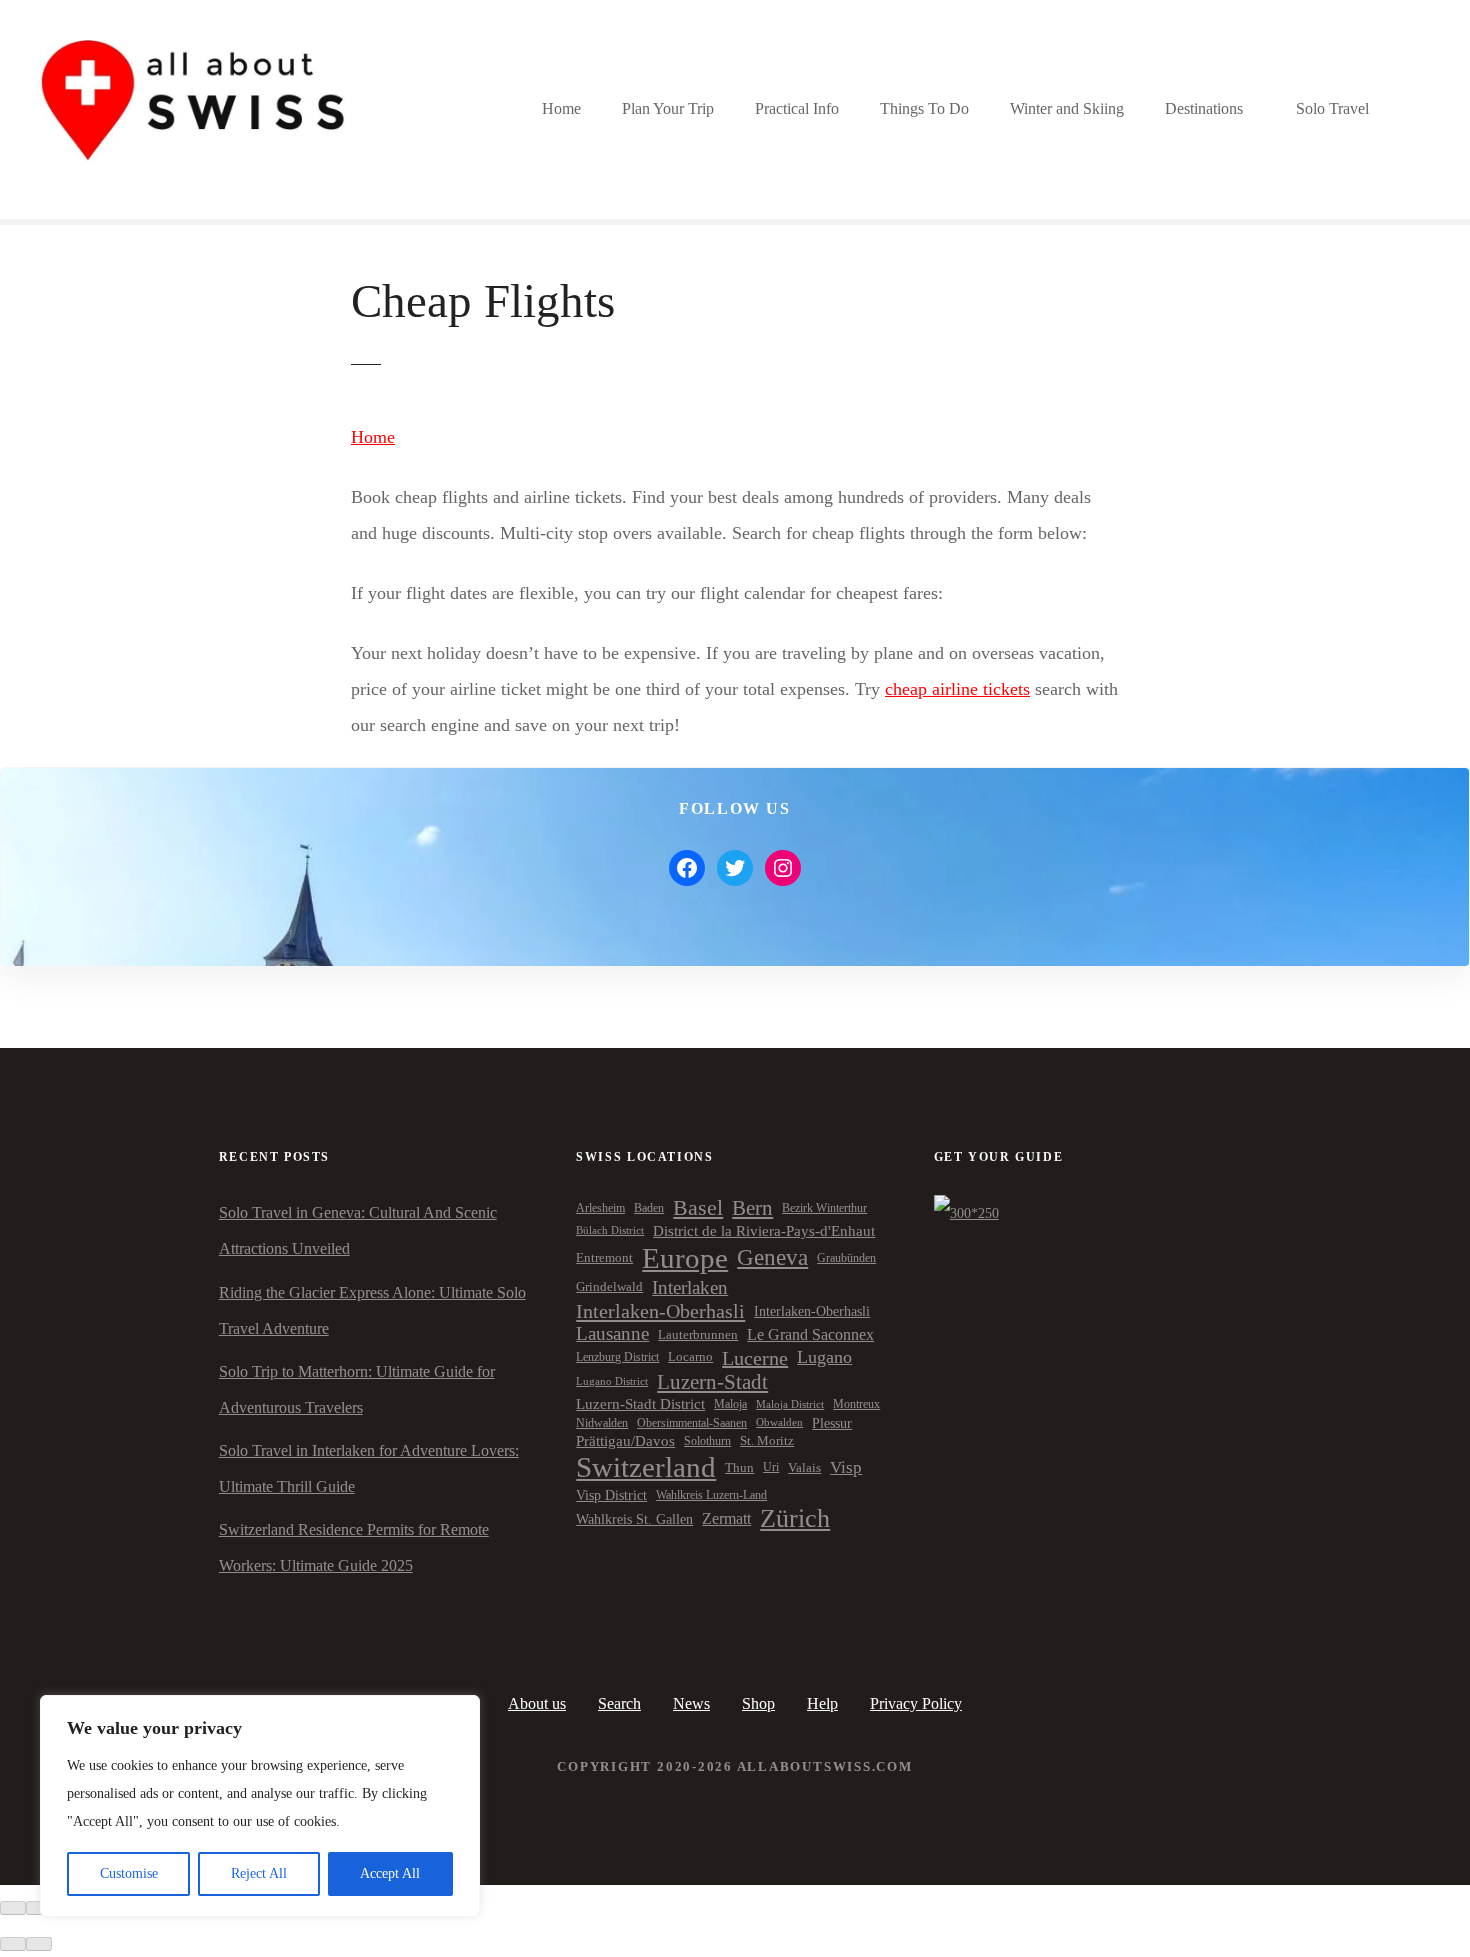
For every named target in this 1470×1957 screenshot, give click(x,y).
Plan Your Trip (668, 108)
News (691, 1703)
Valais (804, 1467)
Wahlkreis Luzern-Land (711, 1495)
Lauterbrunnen (698, 1334)
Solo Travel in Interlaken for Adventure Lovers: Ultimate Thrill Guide (369, 1468)
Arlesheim (600, 1208)
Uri (771, 1467)
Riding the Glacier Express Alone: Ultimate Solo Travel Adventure (372, 1310)
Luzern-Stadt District (640, 1404)
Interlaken (690, 1287)
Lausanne (612, 1333)
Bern (752, 1208)
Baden (649, 1208)
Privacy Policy (916, 1703)
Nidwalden (602, 1423)
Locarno (690, 1357)
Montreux (856, 1404)
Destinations (1204, 108)
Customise (129, 1873)
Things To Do (924, 108)
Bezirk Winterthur (824, 1208)
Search (619, 1703)
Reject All (259, 1873)
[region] (260, 1806)
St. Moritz (767, 1441)
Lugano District (612, 1381)
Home (561, 108)
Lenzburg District (617, 1357)
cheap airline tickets (957, 689)
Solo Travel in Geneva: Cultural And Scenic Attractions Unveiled (358, 1230)
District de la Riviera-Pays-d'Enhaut (764, 1230)
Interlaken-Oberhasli (660, 1311)
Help (822, 1703)
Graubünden (846, 1258)
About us (537, 1703)
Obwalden (779, 1422)
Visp (846, 1467)
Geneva (772, 1257)
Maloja (730, 1404)
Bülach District (610, 1230)
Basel (698, 1207)
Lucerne (755, 1358)
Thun (739, 1467)
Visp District (611, 1495)
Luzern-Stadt (712, 1382)
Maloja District (790, 1404)
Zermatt (726, 1518)
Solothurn (707, 1441)
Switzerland (646, 1467)
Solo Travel (1332, 108)
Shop (758, 1703)
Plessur (832, 1423)
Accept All (390, 1873)
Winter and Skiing (1067, 108)
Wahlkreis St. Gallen (634, 1519)
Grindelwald (609, 1287)
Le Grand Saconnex (810, 1334)
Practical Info (797, 108)
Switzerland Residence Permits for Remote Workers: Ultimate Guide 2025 (354, 1547)
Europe (685, 1258)
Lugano (824, 1357)
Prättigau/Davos (625, 1441)
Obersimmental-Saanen (692, 1423)
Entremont (604, 1258)
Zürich (795, 1518)
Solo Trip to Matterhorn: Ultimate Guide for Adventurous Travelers (357, 1389)
